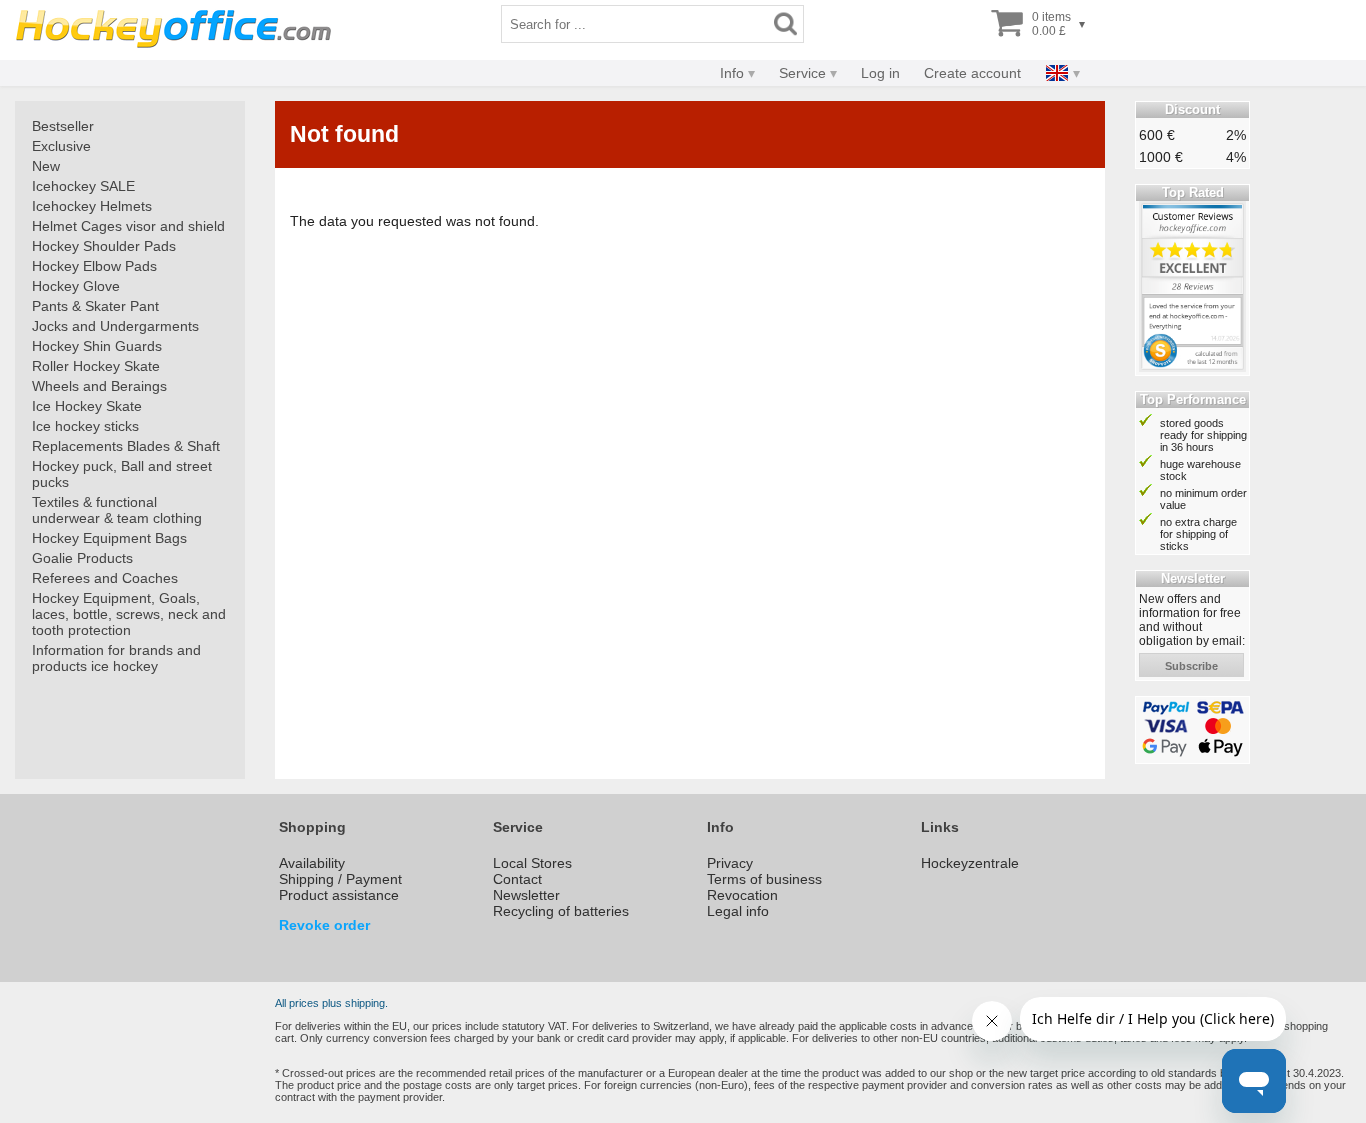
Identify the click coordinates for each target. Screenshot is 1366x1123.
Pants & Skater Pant (95, 306)
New (46, 166)
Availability (312, 863)
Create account (972, 73)
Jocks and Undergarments (115, 326)
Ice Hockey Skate (87, 406)
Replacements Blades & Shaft (126, 446)
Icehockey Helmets (92, 206)
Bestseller (63, 126)
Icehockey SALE (83, 186)
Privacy (730, 863)
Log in (880, 73)
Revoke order (324, 925)
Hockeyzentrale (970, 863)
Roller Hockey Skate (96, 366)
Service (802, 73)
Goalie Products (82, 558)
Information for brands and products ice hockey (116, 658)
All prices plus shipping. (331, 1003)
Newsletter (526, 895)
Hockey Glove (76, 286)
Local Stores (532, 863)
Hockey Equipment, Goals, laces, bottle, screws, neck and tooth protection (129, 614)
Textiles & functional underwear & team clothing (117, 510)
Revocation (742, 895)
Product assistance (339, 895)
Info (732, 73)
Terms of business (764, 879)
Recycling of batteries (561, 911)
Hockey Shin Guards (97, 346)
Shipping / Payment (340, 879)
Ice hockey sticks (85, 426)
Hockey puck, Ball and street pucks (122, 474)
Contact (517, 879)
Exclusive (61, 146)
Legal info (738, 911)
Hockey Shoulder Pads (104, 246)
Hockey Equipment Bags (109, 538)
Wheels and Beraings (99, 386)
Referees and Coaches (105, 578)
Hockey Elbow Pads (94, 266)
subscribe (1191, 666)
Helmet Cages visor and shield (128, 226)
